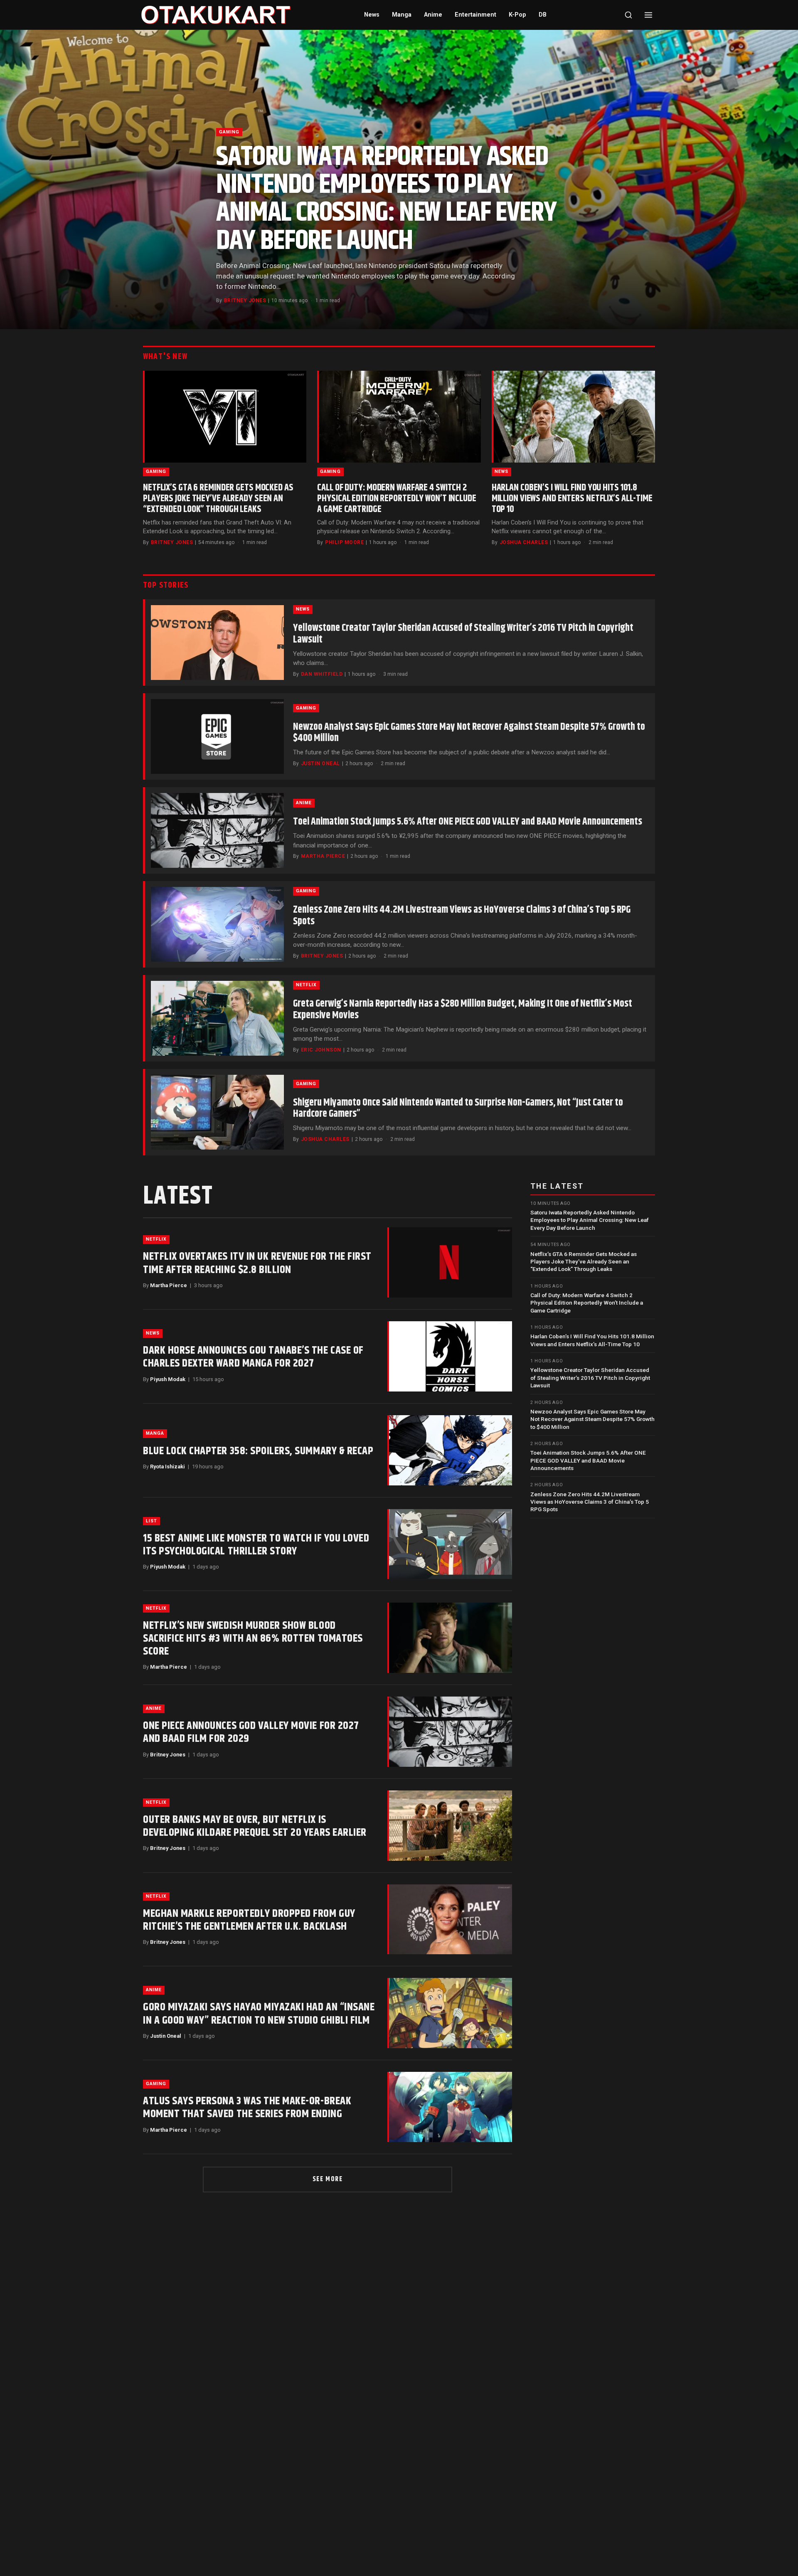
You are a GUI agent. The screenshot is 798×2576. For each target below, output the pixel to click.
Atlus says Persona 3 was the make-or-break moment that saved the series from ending (247, 2108)
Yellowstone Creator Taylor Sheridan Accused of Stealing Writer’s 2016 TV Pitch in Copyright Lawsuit (463, 634)
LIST (151, 1521)
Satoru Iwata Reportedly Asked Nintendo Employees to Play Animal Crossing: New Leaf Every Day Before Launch (386, 199)
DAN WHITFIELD (322, 674)
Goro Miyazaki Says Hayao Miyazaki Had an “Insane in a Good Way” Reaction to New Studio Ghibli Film (259, 2014)
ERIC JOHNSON (321, 1050)
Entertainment (475, 15)
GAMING (229, 132)
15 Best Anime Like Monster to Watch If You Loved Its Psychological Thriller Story (256, 1545)
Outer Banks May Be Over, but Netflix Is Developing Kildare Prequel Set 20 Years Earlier (255, 1826)
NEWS (501, 472)
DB (543, 15)
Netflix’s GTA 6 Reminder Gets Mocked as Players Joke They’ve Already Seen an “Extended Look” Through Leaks (218, 499)
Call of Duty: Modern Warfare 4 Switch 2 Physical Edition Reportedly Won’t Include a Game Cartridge (397, 499)
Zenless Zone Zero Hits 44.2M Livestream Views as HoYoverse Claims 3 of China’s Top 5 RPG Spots (462, 916)
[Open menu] (648, 15)
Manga (402, 15)
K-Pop (517, 15)
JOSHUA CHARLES (524, 542)
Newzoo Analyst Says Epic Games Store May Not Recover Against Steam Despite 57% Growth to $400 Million (469, 733)
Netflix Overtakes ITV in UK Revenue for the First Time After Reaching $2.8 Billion (257, 1263)
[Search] (628, 15)
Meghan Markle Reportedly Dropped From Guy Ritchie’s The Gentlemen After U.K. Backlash (249, 1920)
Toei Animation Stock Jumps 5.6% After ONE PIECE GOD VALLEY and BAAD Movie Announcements (468, 822)
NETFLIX (306, 985)
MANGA (155, 1433)
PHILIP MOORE (344, 542)
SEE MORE (328, 2179)
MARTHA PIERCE (323, 856)
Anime (433, 15)
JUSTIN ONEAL (320, 763)
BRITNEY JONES (245, 300)
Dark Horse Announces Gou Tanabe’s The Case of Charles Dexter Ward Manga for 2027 (253, 1357)
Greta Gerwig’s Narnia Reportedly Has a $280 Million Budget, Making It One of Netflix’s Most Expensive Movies (463, 1010)
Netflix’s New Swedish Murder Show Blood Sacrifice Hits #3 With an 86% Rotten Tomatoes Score (253, 1639)
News (372, 15)
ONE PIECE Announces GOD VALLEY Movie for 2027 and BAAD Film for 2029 (251, 1732)
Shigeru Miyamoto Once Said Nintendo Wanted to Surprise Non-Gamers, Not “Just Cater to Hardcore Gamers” (458, 1108)
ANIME (304, 803)
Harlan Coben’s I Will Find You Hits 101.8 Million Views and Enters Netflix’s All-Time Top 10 (572, 499)
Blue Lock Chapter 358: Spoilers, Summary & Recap (258, 1451)
